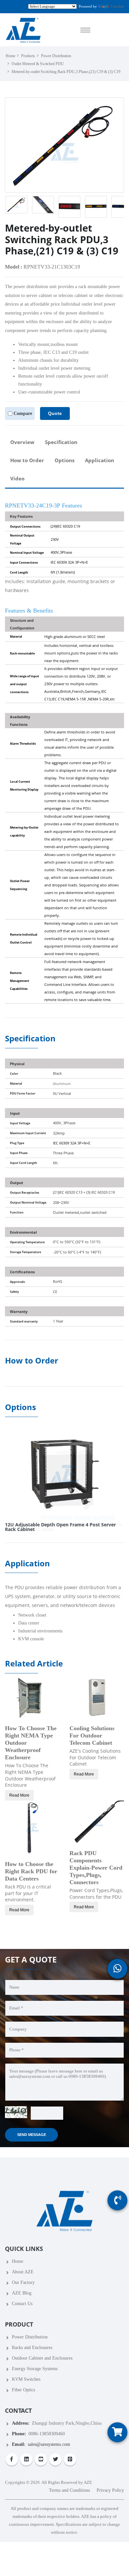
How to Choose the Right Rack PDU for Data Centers (31, 1871)
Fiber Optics (23, 2390)
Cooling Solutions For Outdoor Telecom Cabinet (92, 1736)
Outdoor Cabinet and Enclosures (42, 2358)
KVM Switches (26, 2379)
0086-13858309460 (47, 2434)
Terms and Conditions (69, 2490)
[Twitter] (55, 2460)
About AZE (23, 2272)
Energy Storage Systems (35, 2369)
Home (10, 56)
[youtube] (41, 2460)
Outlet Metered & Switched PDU (38, 64)
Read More (19, 1795)
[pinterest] (70, 2460)
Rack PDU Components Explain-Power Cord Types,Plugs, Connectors (96, 1868)
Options (64, 460)
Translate (117, 6)
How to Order (27, 460)
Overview (22, 442)
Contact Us (22, 2304)
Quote (55, 413)
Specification (61, 442)
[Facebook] (12, 2460)
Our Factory (23, 2282)
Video (17, 479)
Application (100, 460)
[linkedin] (26, 2460)
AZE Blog (22, 2293)
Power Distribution (56, 56)
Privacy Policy (110, 2490)
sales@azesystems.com (49, 2444)
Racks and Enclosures (32, 2348)
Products (28, 56)
